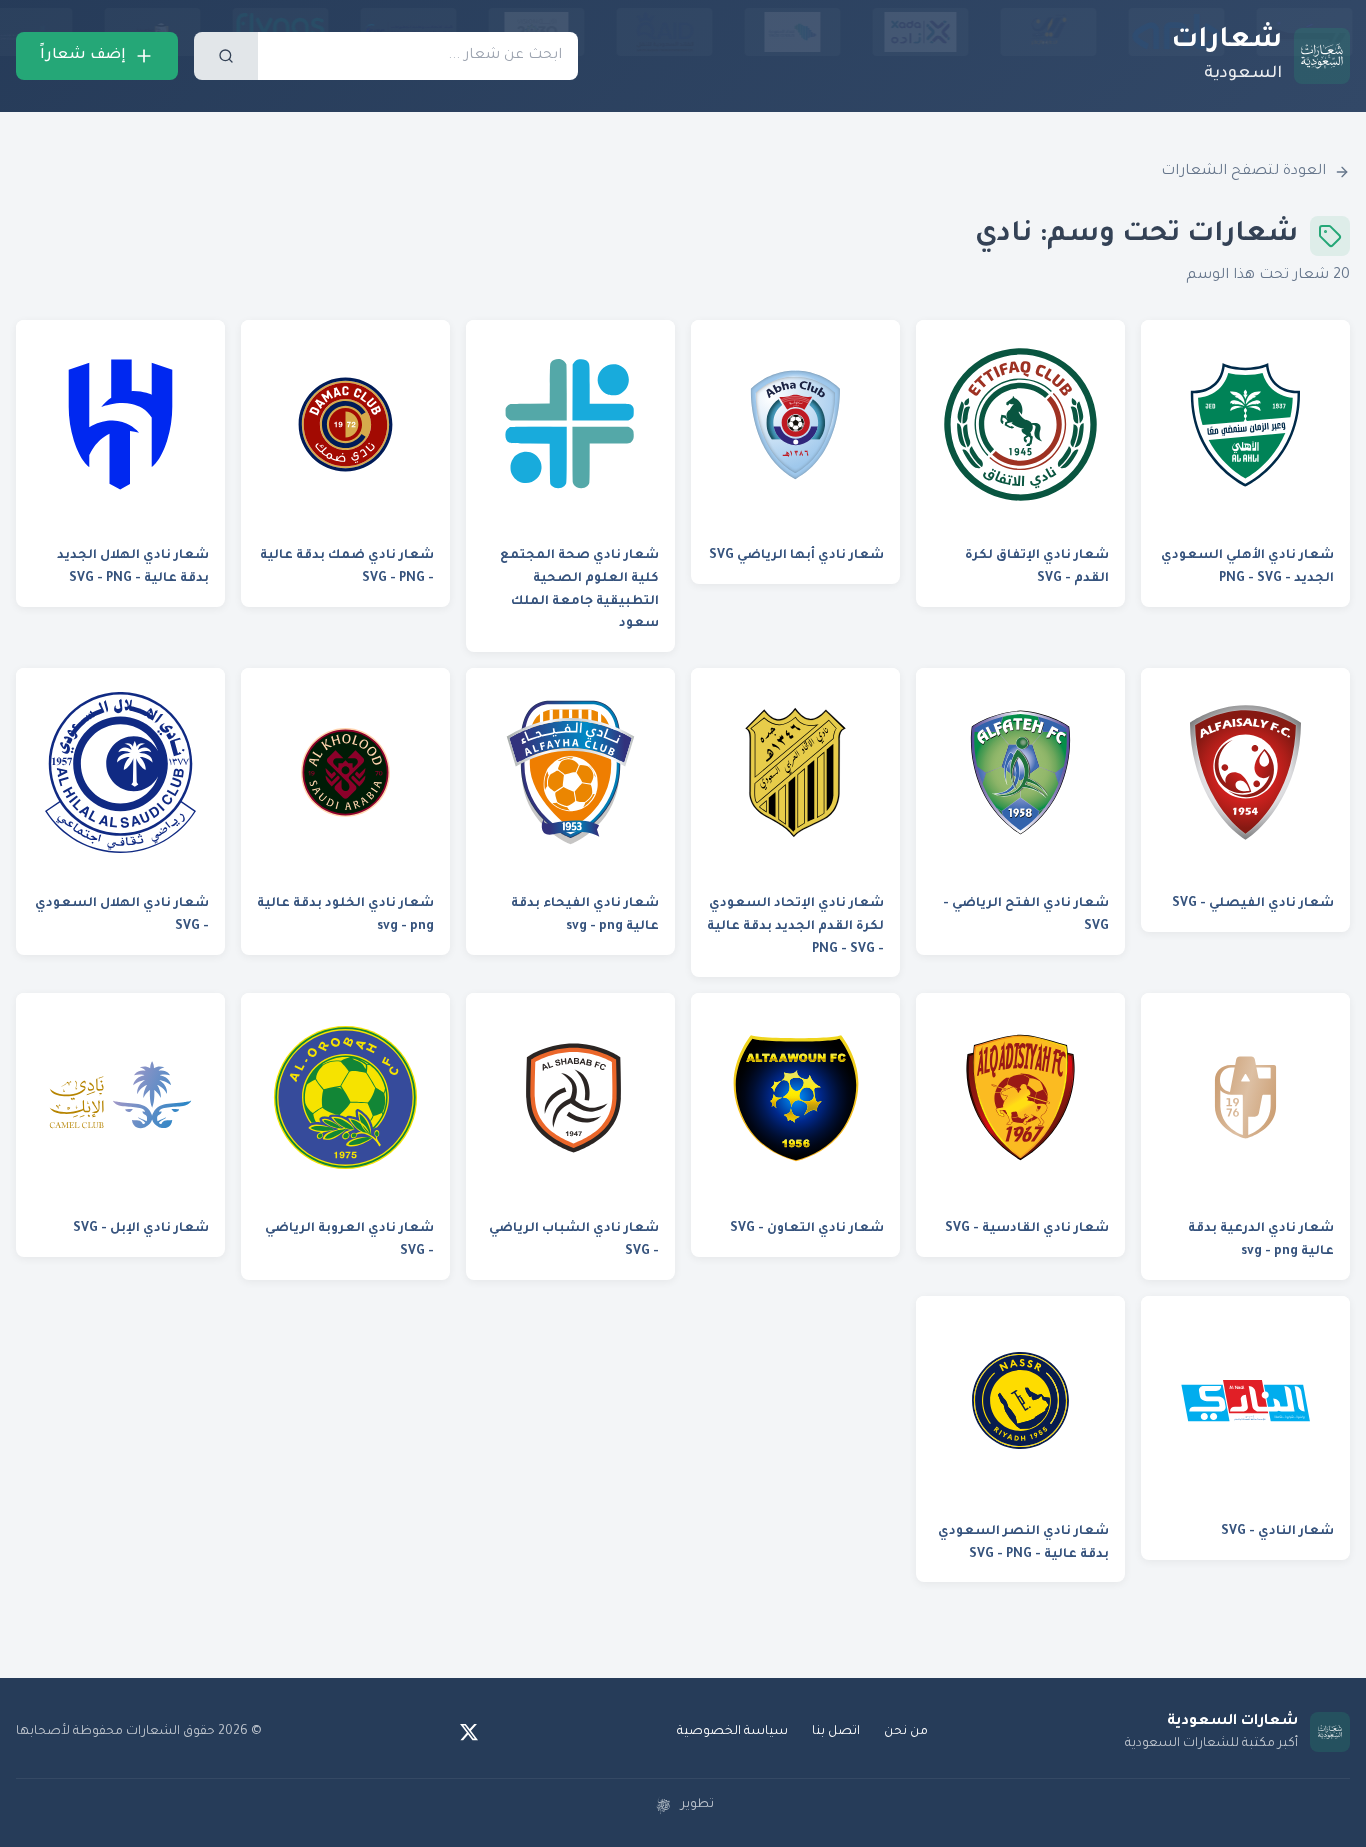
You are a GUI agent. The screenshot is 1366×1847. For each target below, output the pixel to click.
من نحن (906, 1732)
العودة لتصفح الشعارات (1243, 172)
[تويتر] (469, 1732)
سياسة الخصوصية (732, 1732)
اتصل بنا (836, 1732)
